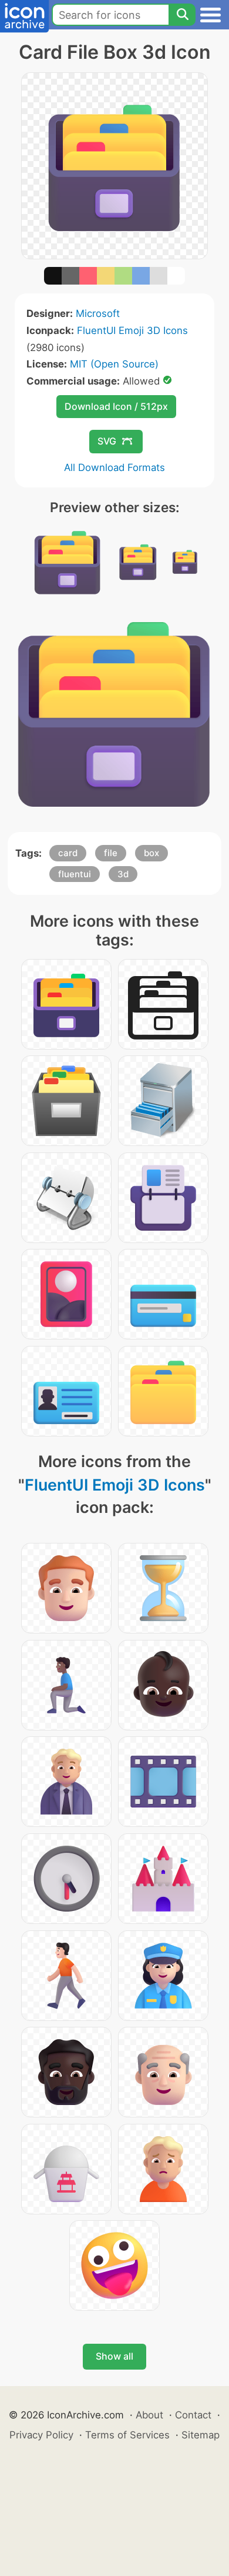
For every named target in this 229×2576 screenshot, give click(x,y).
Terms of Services (127, 2435)
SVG (107, 441)
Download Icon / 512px (116, 406)
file (111, 853)
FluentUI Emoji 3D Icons (132, 330)
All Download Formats (114, 467)
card (68, 853)
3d (123, 874)
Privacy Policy (41, 2435)
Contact (193, 2415)
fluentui (75, 874)
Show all (114, 2356)
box (151, 853)
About (149, 2415)
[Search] (182, 15)
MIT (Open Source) (114, 364)
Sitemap (201, 2435)
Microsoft (98, 313)
